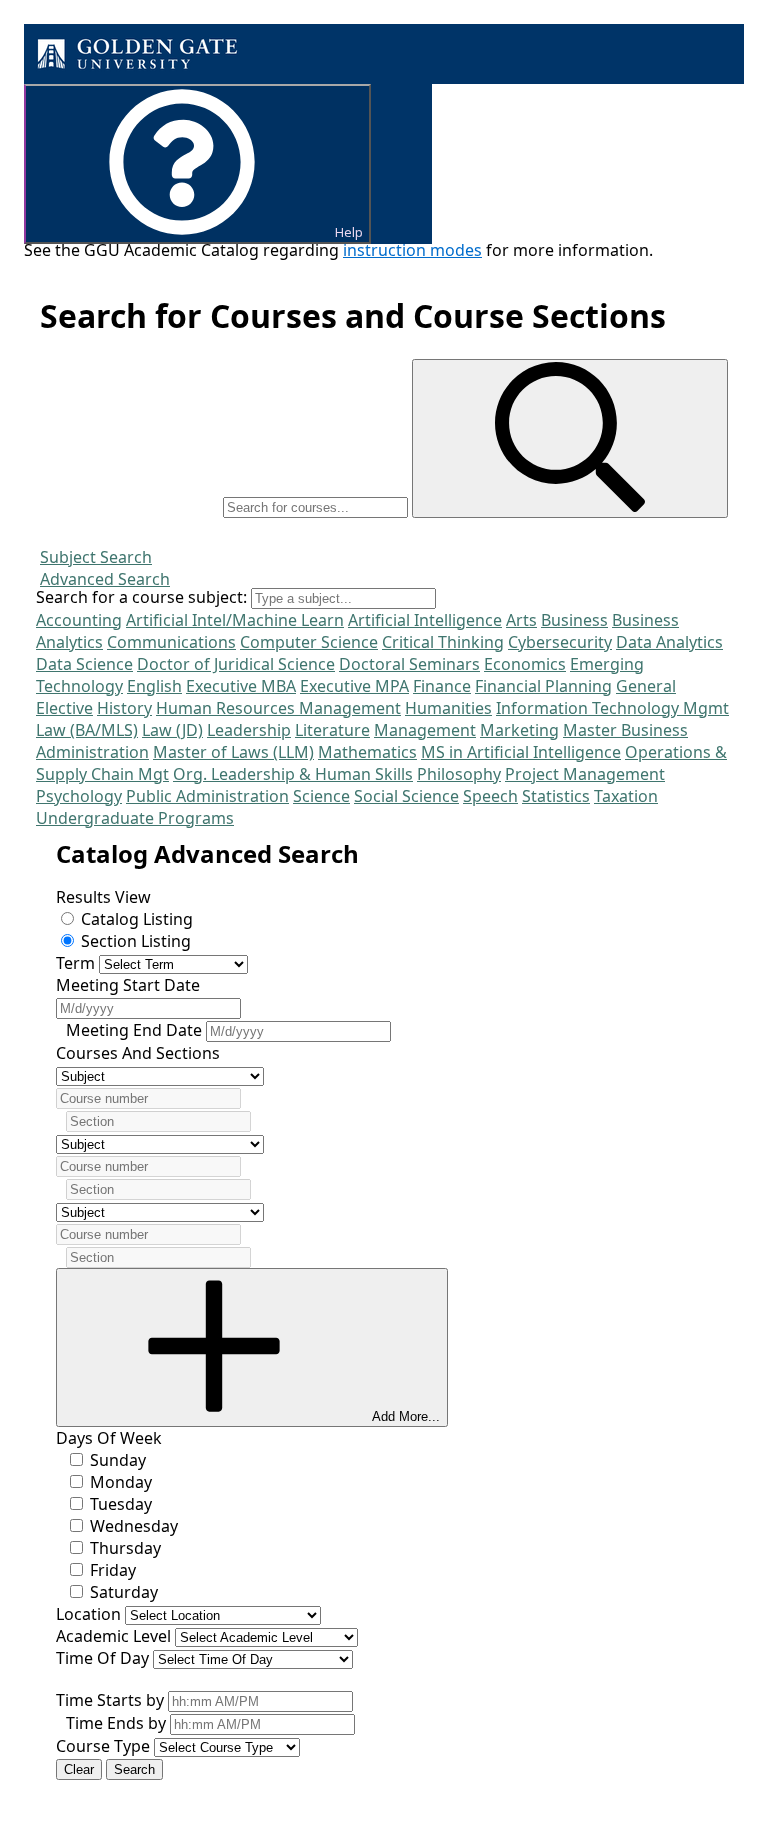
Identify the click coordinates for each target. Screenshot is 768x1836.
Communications (171, 642)
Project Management (585, 774)
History (124, 708)
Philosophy (459, 774)
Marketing (519, 730)
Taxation (626, 796)
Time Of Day (102, 1658)
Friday (113, 1570)
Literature (332, 730)
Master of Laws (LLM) (233, 752)
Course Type (103, 1746)
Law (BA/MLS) (87, 730)
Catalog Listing (137, 919)
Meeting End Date (136, 1030)
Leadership (249, 730)
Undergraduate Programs (135, 818)
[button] (570, 438)
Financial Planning (543, 686)
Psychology (79, 796)
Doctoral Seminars (409, 664)
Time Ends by (116, 1723)
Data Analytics (669, 642)
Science (321, 796)
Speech (490, 796)
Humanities (448, 708)
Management (425, 730)
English (154, 686)
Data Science (84, 664)
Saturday (124, 1592)
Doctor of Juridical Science (236, 664)
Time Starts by (110, 1700)
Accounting (79, 620)
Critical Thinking (443, 642)
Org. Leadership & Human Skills (293, 774)
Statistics (556, 796)
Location (88, 1614)
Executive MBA (241, 686)
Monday (121, 1482)
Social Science (406, 796)
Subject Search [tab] (96, 557)
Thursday (125, 1548)
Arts (521, 620)
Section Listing (136, 941)
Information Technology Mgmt (612, 708)
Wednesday (134, 1526)
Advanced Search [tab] (105, 579)
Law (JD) (172, 730)
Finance (442, 686)
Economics (525, 664)
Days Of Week (109, 1438)
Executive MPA (354, 686)
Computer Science (309, 642)
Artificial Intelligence (425, 620)
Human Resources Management (278, 708)
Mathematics (367, 752)
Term (75, 963)
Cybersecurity (560, 642)
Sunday (118, 1460)
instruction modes (412, 250)
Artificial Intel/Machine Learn (235, 620)
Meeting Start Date (128, 985)
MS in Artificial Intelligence (521, 752)
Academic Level (113, 1636)
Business (574, 620)
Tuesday (121, 1504)
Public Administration (207, 796)
